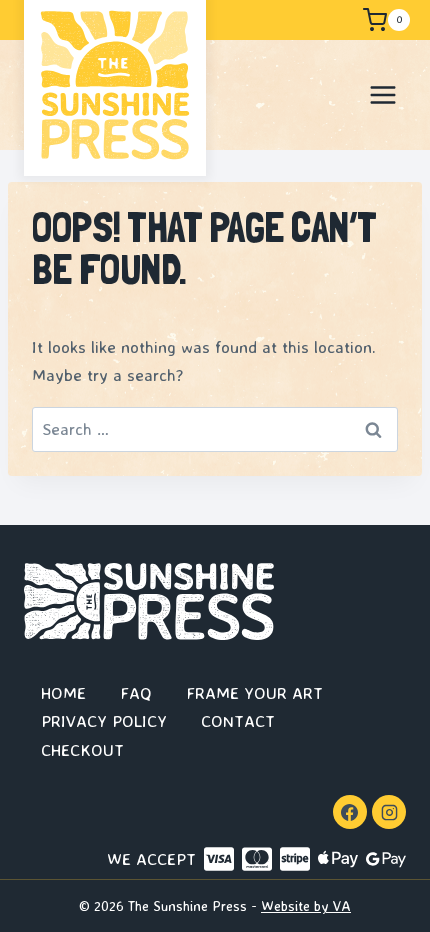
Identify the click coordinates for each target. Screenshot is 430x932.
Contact (238, 720)
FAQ (136, 692)
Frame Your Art (254, 692)
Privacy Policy (104, 720)
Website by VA (306, 905)
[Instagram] (389, 812)
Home (63, 692)
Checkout (82, 749)
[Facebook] (350, 812)
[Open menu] (382, 94)
